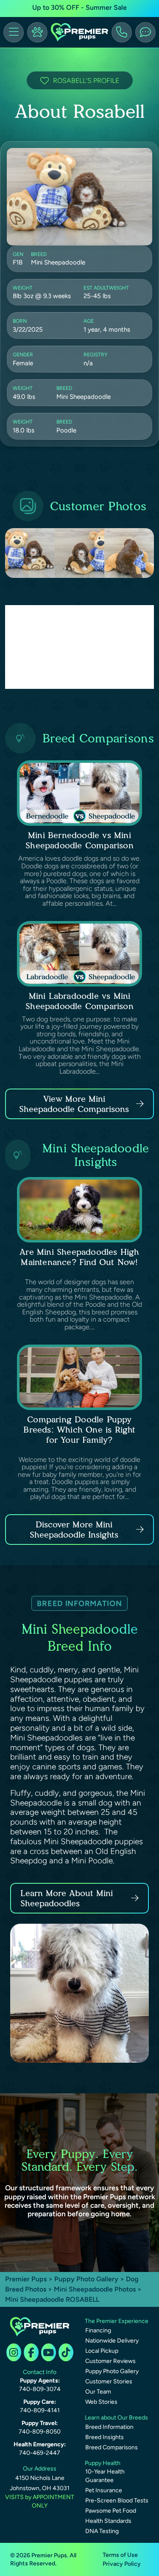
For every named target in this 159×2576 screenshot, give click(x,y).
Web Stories (101, 2402)
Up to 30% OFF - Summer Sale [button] (79, 7)
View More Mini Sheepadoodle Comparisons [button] (74, 1104)
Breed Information (109, 2427)
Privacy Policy (122, 2564)
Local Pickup (102, 2351)
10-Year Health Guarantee (105, 2476)
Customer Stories (109, 2381)
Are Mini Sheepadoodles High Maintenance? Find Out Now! (79, 1257)
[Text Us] (145, 32)
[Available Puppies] (37, 32)
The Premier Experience (117, 2321)
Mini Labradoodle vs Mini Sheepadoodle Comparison (79, 1001)
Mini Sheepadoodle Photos (95, 2289)
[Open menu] (14, 32)
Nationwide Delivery (112, 2341)
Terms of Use (120, 2555)
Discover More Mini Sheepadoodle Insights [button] (74, 1530)
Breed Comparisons (112, 2447)
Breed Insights (105, 2437)
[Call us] (122, 32)
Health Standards (108, 2521)
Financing (98, 2330)
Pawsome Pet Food (111, 2511)
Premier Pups (26, 2279)
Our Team (98, 2392)
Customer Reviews (110, 2361)
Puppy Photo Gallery (86, 2279)
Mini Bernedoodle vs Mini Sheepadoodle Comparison (79, 840)
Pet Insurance (104, 2490)
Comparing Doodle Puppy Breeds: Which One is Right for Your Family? (79, 1430)
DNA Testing (102, 2531)
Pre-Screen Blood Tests (117, 2501)
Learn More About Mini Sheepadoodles (67, 1898)
